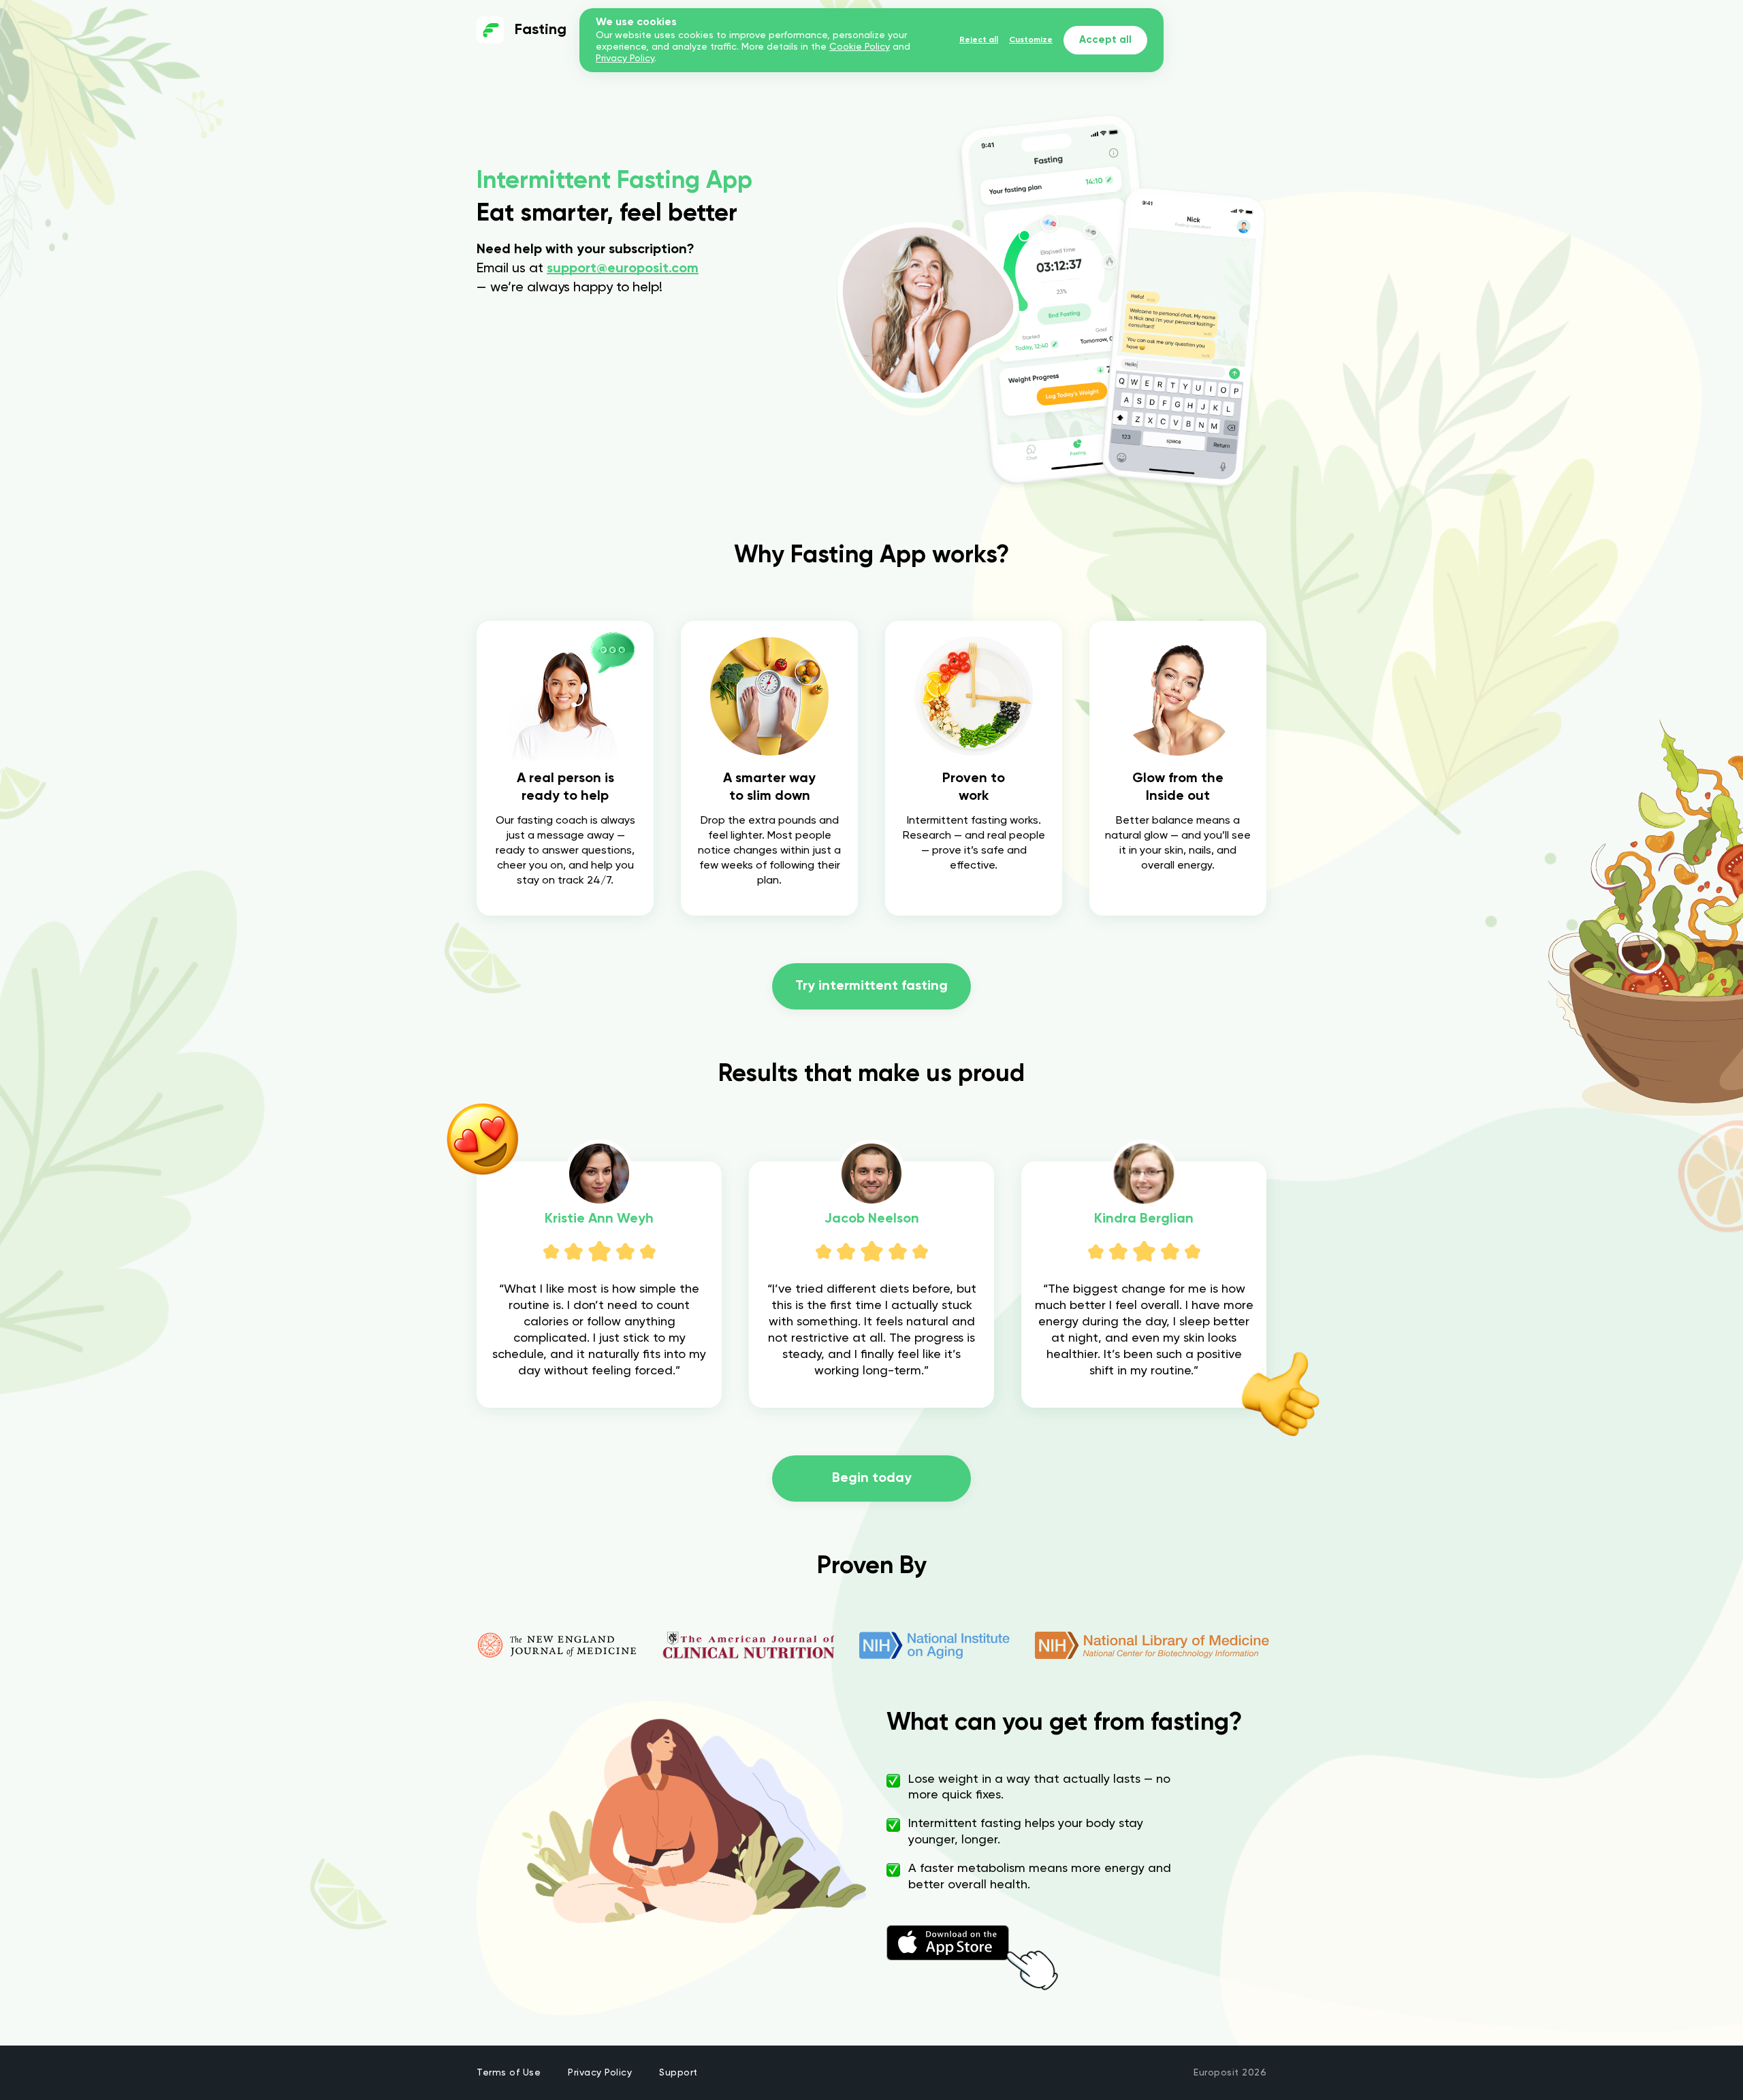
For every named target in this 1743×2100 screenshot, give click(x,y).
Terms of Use (509, 2073)
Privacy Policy (600, 2073)
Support (678, 2073)
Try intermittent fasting (871, 986)
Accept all (1105, 40)
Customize (1031, 40)
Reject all (979, 40)
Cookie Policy (860, 47)
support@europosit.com (623, 269)
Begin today (872, 1479)
